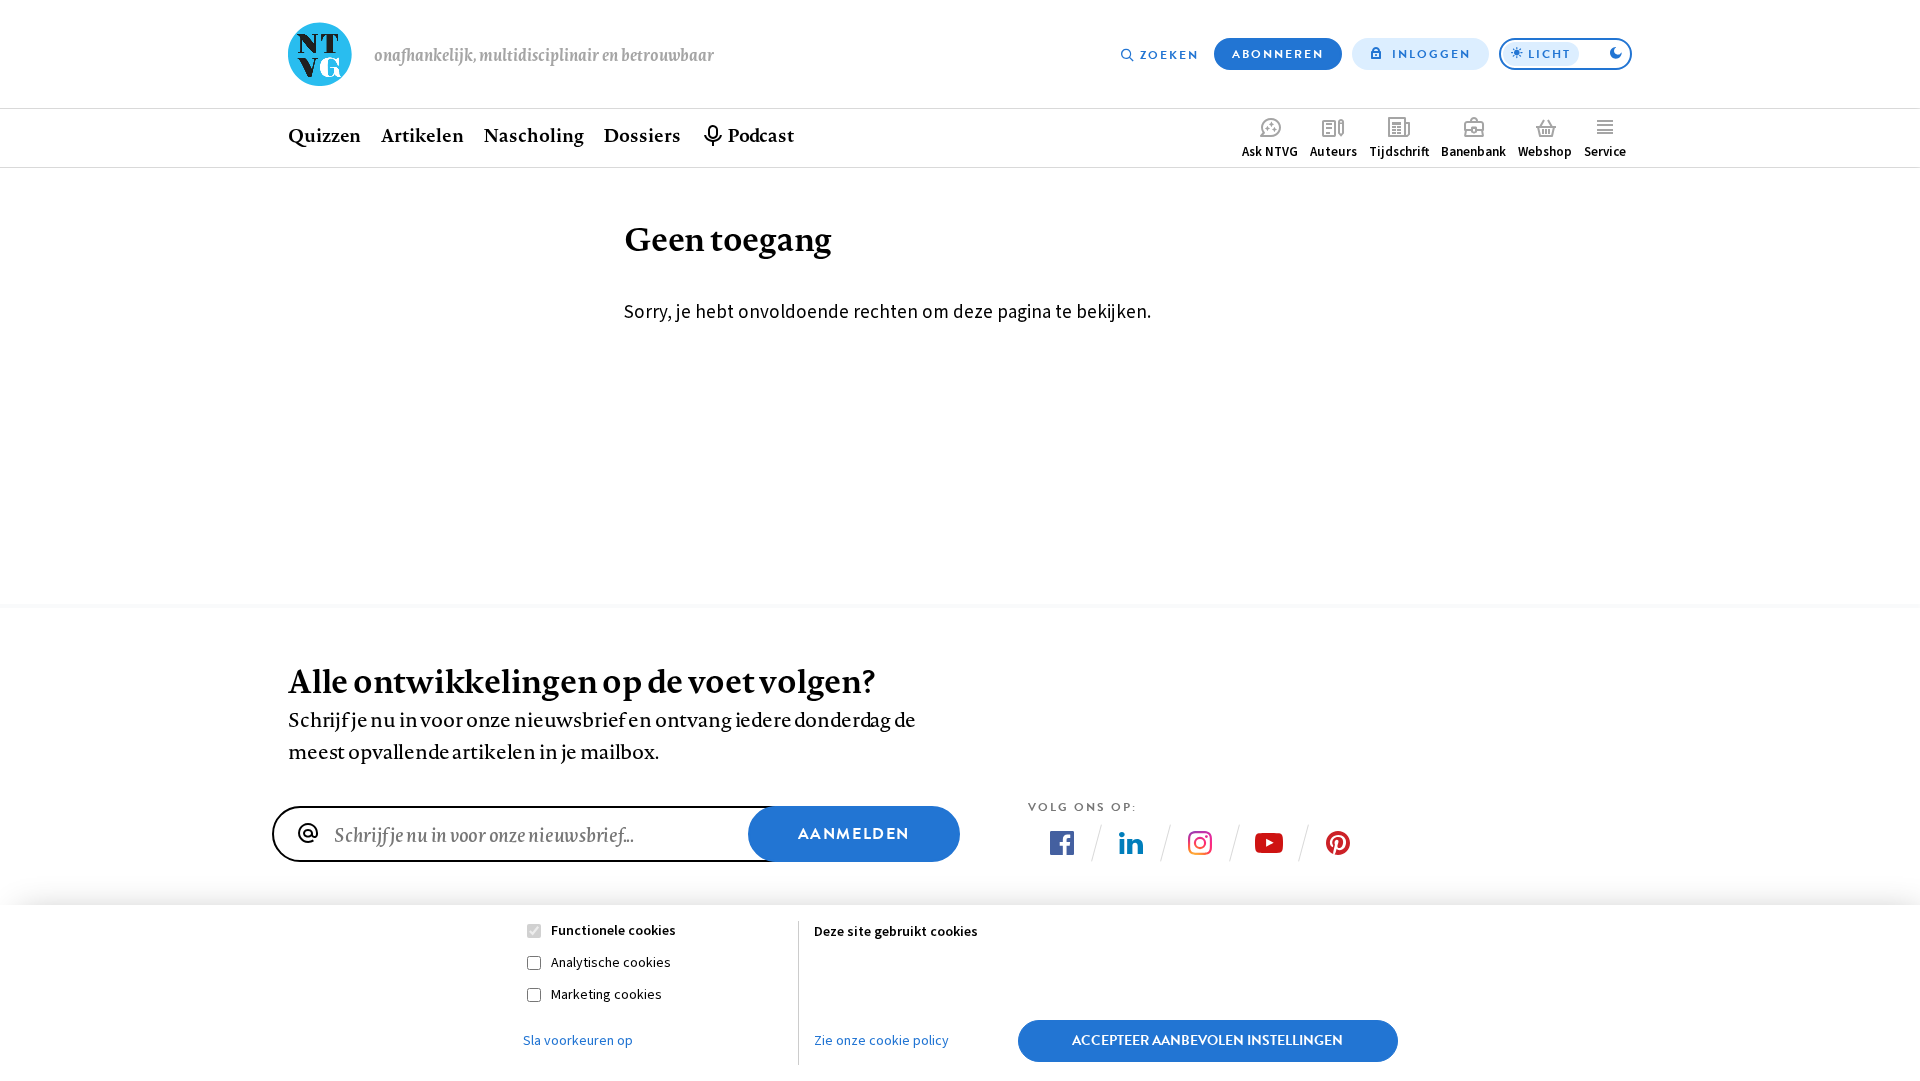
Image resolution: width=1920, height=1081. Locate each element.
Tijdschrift (1399, 152)
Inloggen (1431, 54)
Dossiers (641, 135)
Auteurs (1333, 152)
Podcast (760, 135)
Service (1605, 152)
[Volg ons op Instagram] (1200, 843)
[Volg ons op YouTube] (1269, 843)
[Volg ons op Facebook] (1062, 843)
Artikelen (422, 135)
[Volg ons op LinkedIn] (1131, 843)
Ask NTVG (1270, 152)
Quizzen (324, 135)
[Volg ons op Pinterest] (1338, 843)
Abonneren (1278, 54)
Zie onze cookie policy (881, 1041)
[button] (1565, 54)
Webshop (1545, 152)
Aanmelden (854, 834)
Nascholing (533, 135)
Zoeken (1169, 55)
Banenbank (1473, 152)
